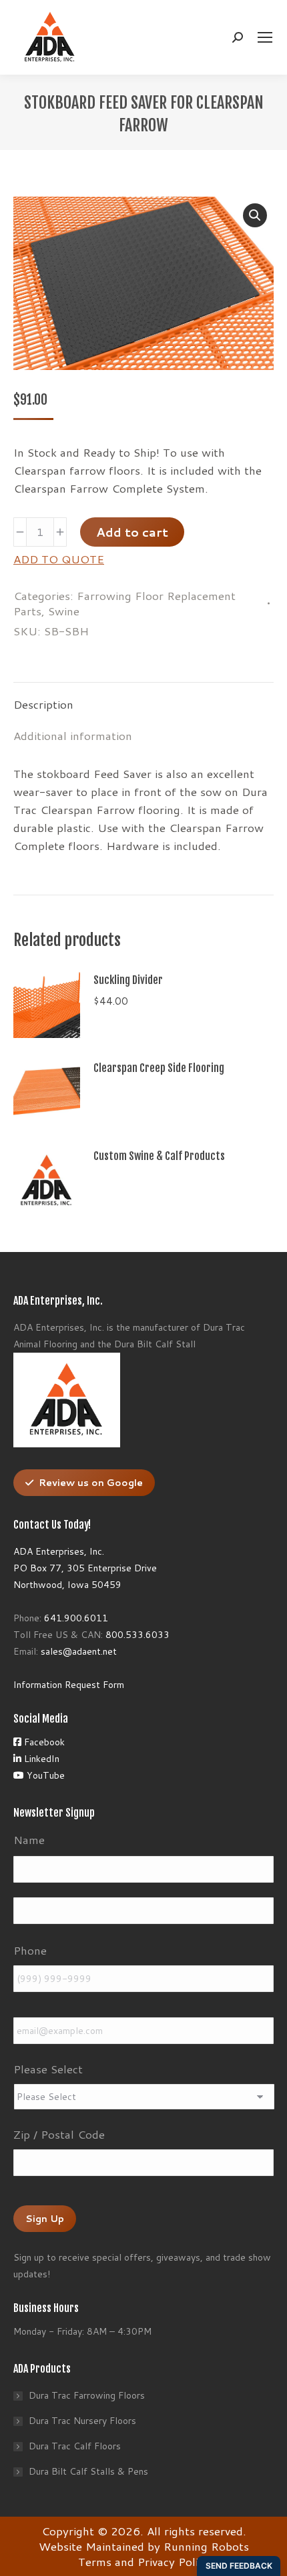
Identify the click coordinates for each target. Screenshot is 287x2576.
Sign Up (45, 2219)
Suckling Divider (128, 980)
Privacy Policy (174, 2561)
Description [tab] (43, 704)
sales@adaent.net (79, 1651)
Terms (95, 2561)
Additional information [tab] (73, 735)
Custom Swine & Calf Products (159, 1156)
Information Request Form (69, 1685)
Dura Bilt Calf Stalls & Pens (88, 2471)
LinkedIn (40, 1759)
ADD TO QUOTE (59, 559)
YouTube (44, 1775)
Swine (64, 611)
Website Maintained (91, 2546)
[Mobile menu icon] (265, 37)
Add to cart (132, 532)
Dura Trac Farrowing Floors (87, 2395)
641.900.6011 (76, 1618)
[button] (255, 215)
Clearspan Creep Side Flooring (159, 1068)
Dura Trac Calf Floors (75, 2446)
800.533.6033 (137, 1635)
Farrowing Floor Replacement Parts (124, 603)
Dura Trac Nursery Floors (82, 2421)
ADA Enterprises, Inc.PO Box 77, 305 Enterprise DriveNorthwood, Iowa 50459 (85, 1568)
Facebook (43, 1742)
